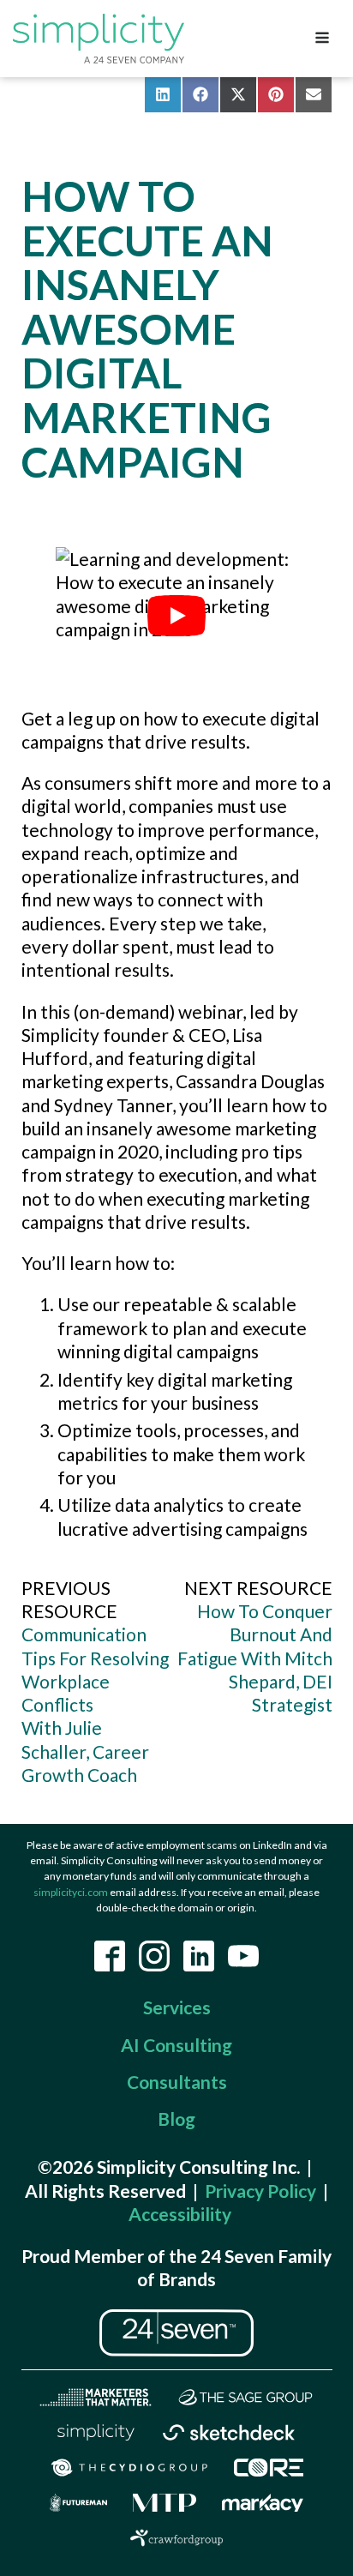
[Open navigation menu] (322, 39)
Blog (176, 2119)
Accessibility (180, 2214)
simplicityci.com (71, 1892)
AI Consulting (176, 2045)
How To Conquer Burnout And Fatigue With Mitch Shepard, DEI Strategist (255, 1658)
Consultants (177, 2082)
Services (177, 2007)
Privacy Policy (260, 2191)
